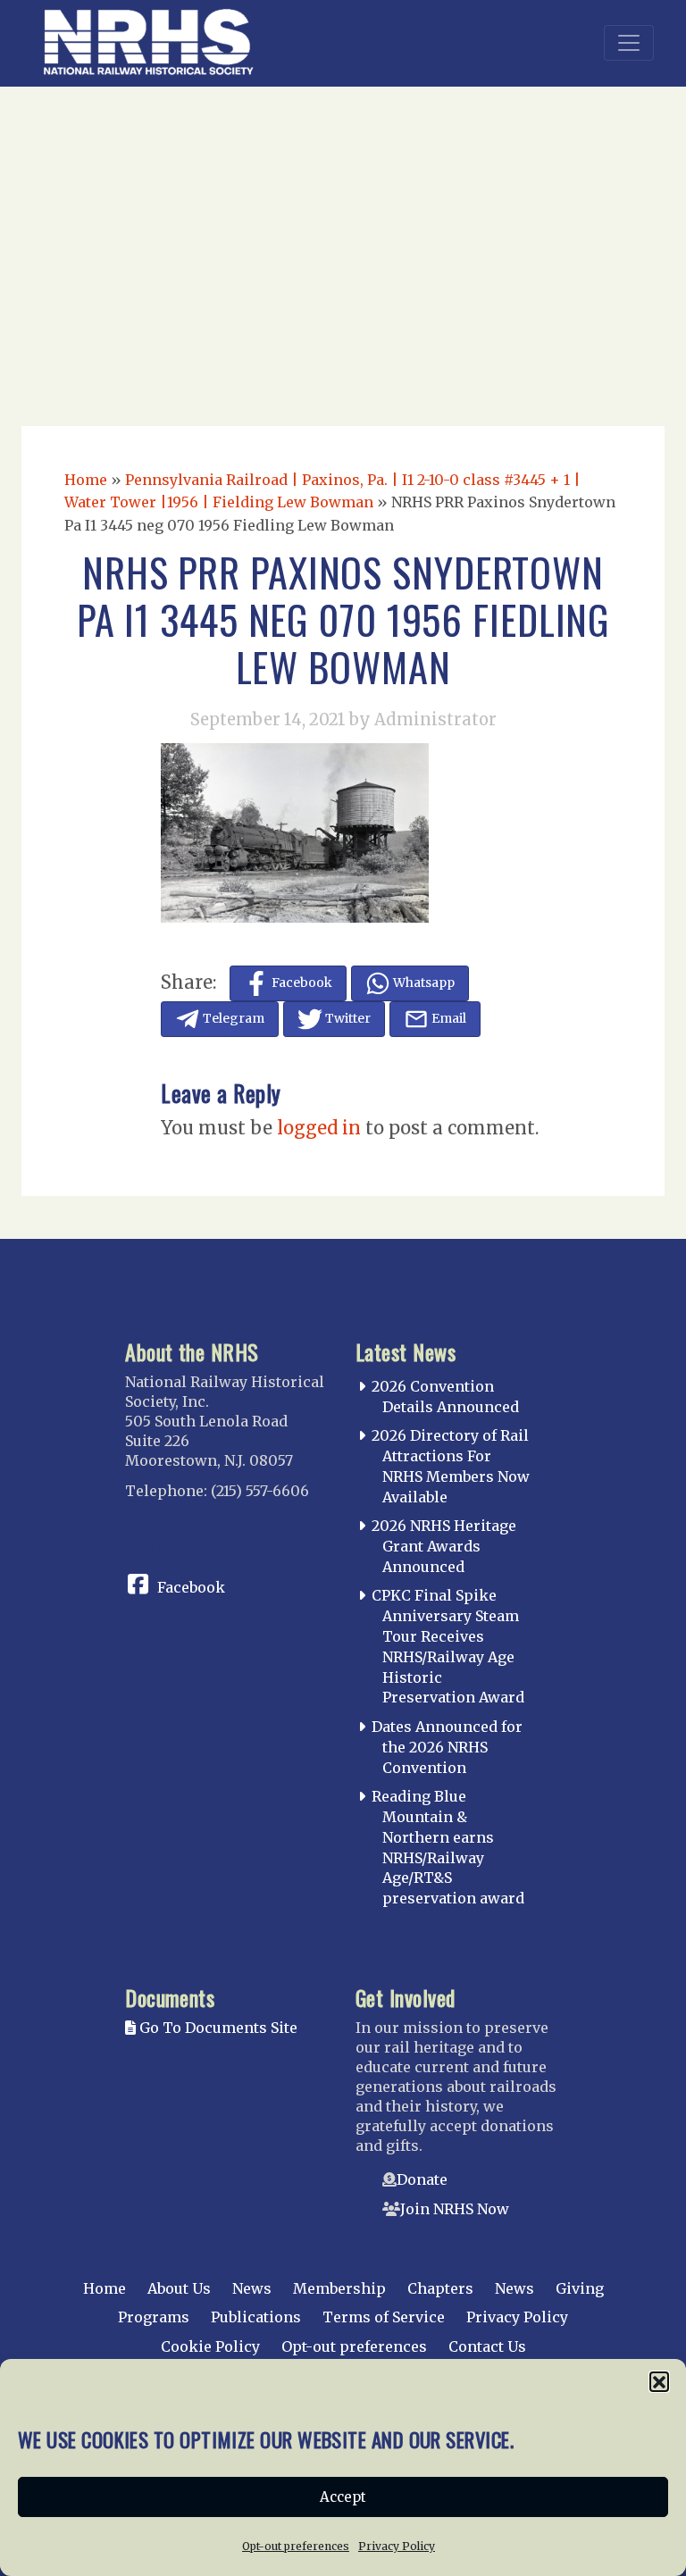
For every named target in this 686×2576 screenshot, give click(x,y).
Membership (339, 2288)
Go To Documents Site (217, 2028)
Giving (580, 2288)
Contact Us (487, 2346)
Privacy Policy (397, 2546)
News (252, 2288)
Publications (256, 2317)
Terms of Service (384, 2317)
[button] (659, 2381)
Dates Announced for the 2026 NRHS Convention (447, 1747)
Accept (343, 2497)
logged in (319, 1128)
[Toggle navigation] (629, 43)
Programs (154, 2317)
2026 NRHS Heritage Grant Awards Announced (444, 1546)
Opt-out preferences (296, 2546)
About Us (179, 2288)
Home (86, 480)
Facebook (191, 1587)
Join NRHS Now (455, 2209)
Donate (422, 2179)
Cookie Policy (210, 2346)
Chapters (440, 2288)
